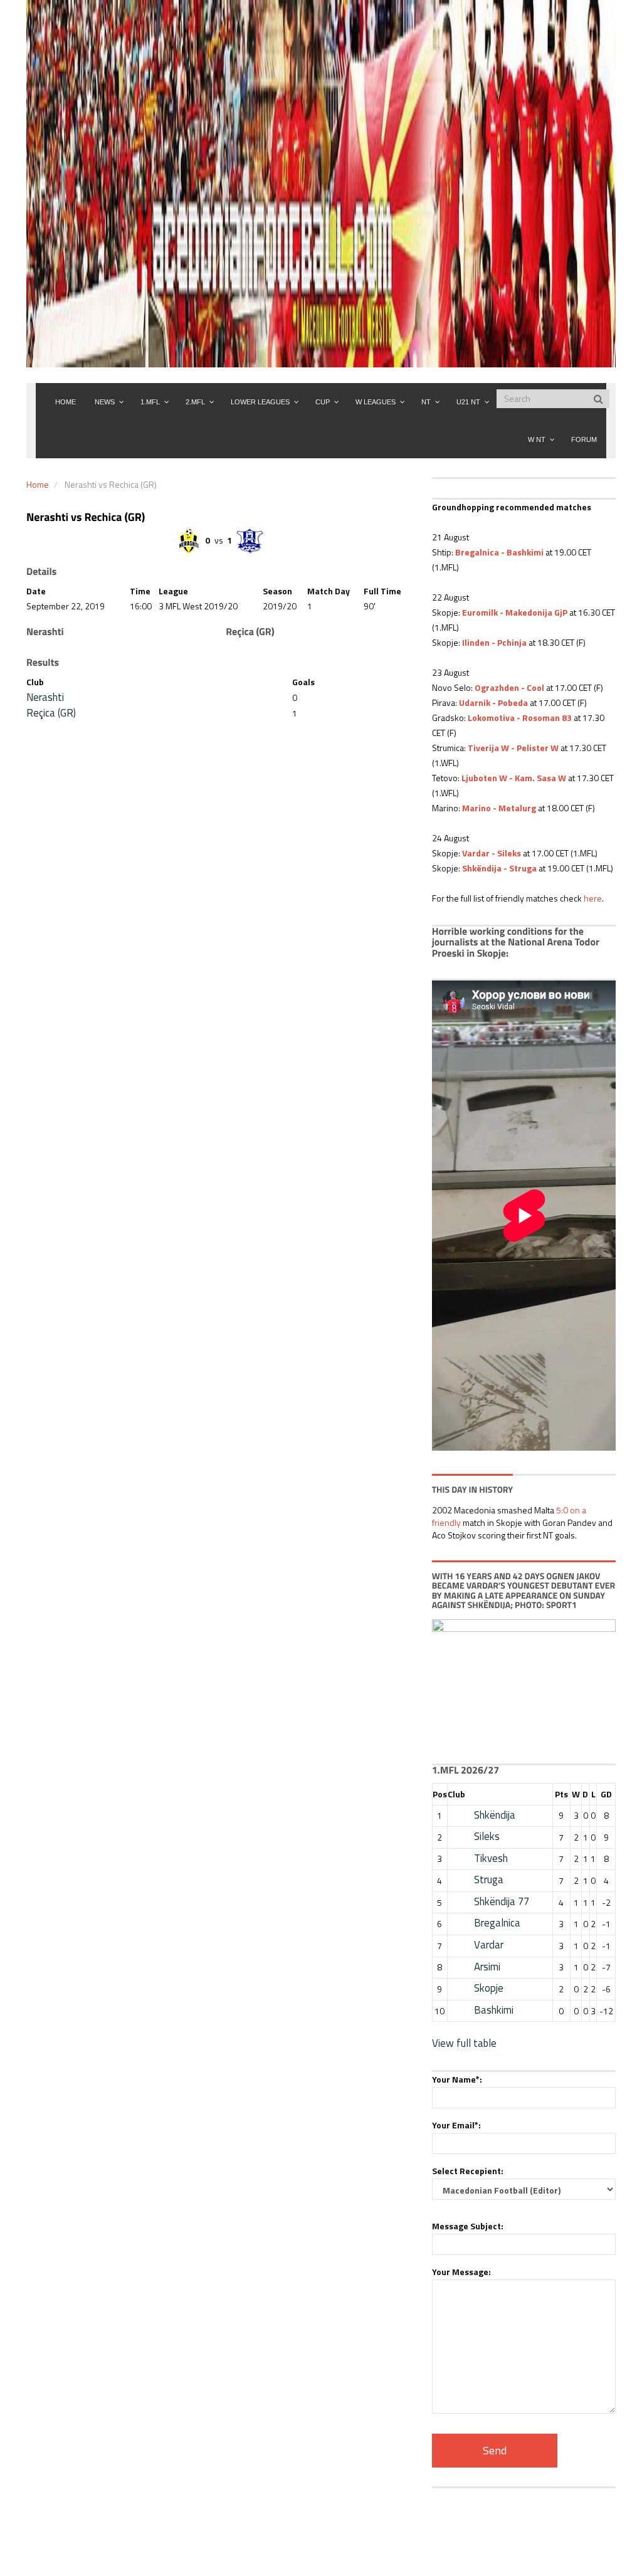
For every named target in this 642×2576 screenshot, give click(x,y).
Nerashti (45, 697)
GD (606, 1794)
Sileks (487, 1836)
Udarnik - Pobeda (493, 702)
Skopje (489, 1988)
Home (38, 484)
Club (456, 1794)
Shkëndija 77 (502, 1901)
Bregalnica (497, 1923)
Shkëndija (495, 1815)
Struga (489, 1879)
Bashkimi (494, 2010)
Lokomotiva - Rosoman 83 (520, 718)
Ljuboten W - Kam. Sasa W (514, 778)
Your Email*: (456, 2125)
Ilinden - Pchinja (494, 642)
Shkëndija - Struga (499, 868)
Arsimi (487, 1967)
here (593, 898)
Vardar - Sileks (492, 853)
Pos (440, 1794)
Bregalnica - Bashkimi (499, 552)
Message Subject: (468, 2226)
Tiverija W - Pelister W (513, 748)
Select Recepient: (468, 2171)
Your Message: (461, 2272)
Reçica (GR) (51, 713)
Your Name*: (457, 2079)
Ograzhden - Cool (509, 687)
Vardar (489, 1945)
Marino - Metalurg (499, 808)
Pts (561, 1794)
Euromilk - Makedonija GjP (515, 612)
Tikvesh (491, 1858)
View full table (464, 2043)
